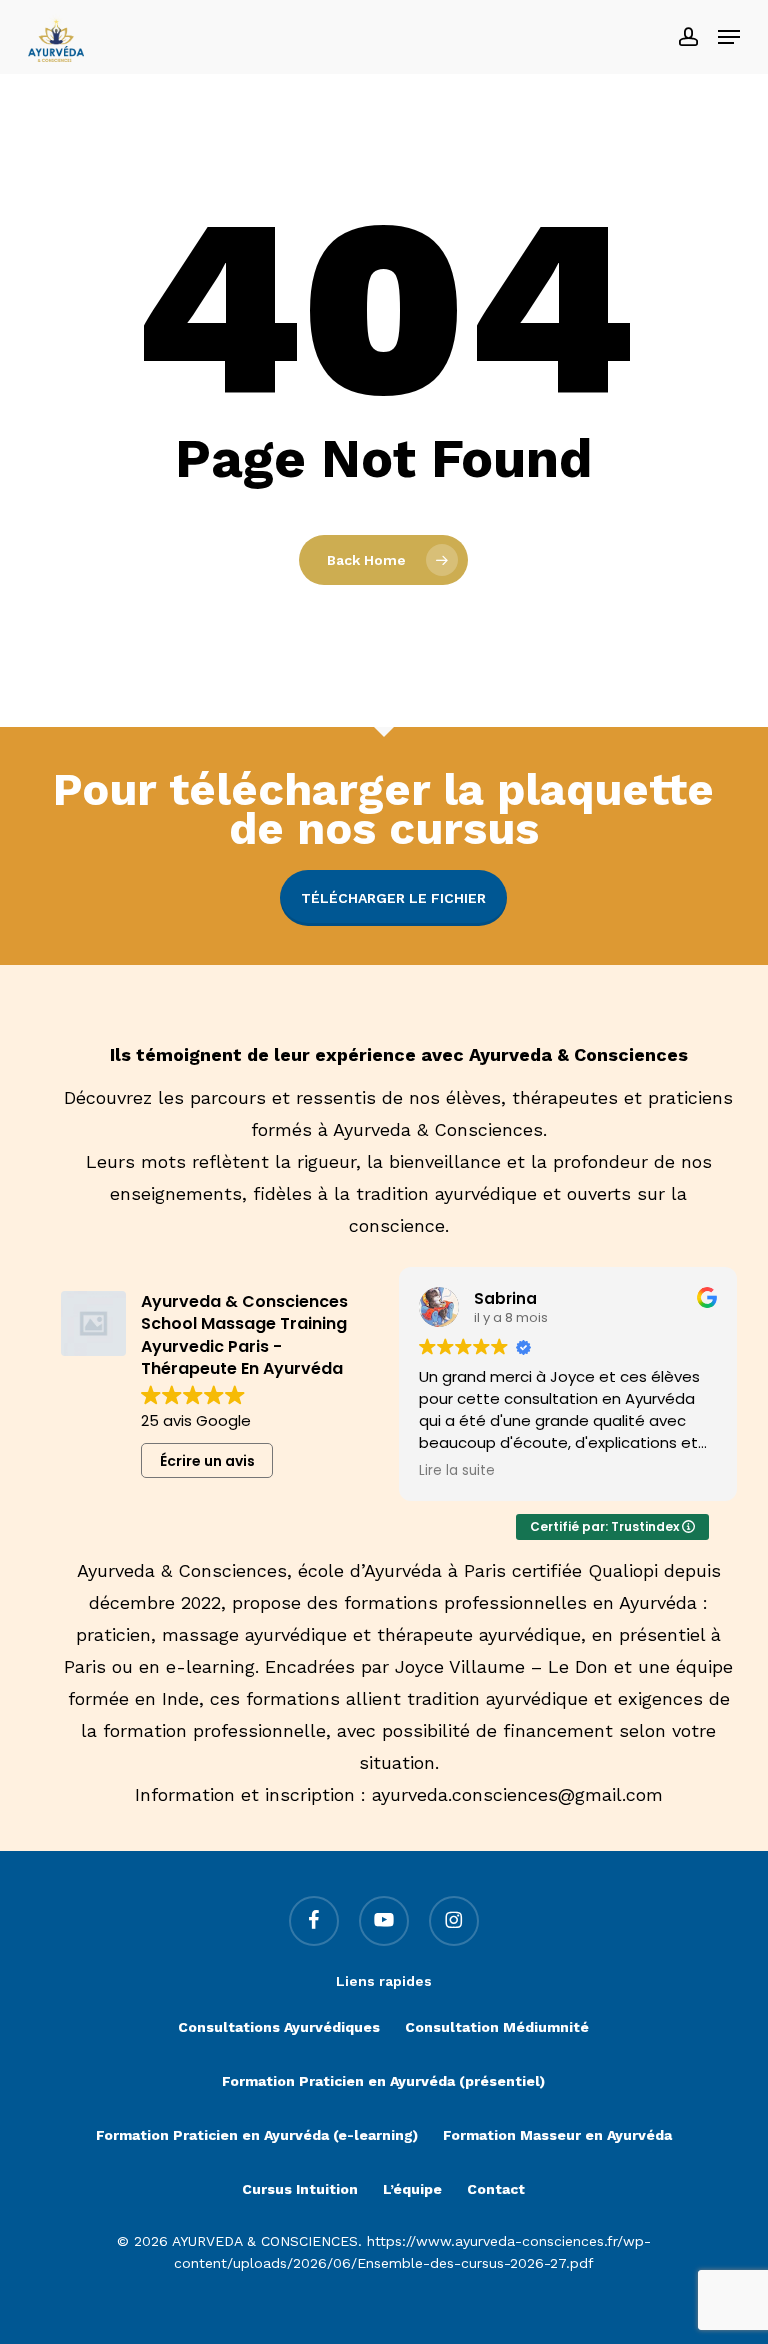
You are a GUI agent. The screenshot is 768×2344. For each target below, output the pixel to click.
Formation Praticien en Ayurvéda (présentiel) (383, 2081)
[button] (729, 37)
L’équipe (412, 2189)
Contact (496, 2189)
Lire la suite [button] (457, 1471)
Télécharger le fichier (393, 898)
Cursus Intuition (300, 2189)
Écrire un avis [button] (207, 1461)
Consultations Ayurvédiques (279, 2027)
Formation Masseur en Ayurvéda (557, 2135)
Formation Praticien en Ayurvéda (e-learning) (257, 2135)
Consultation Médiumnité (497, 2027)
